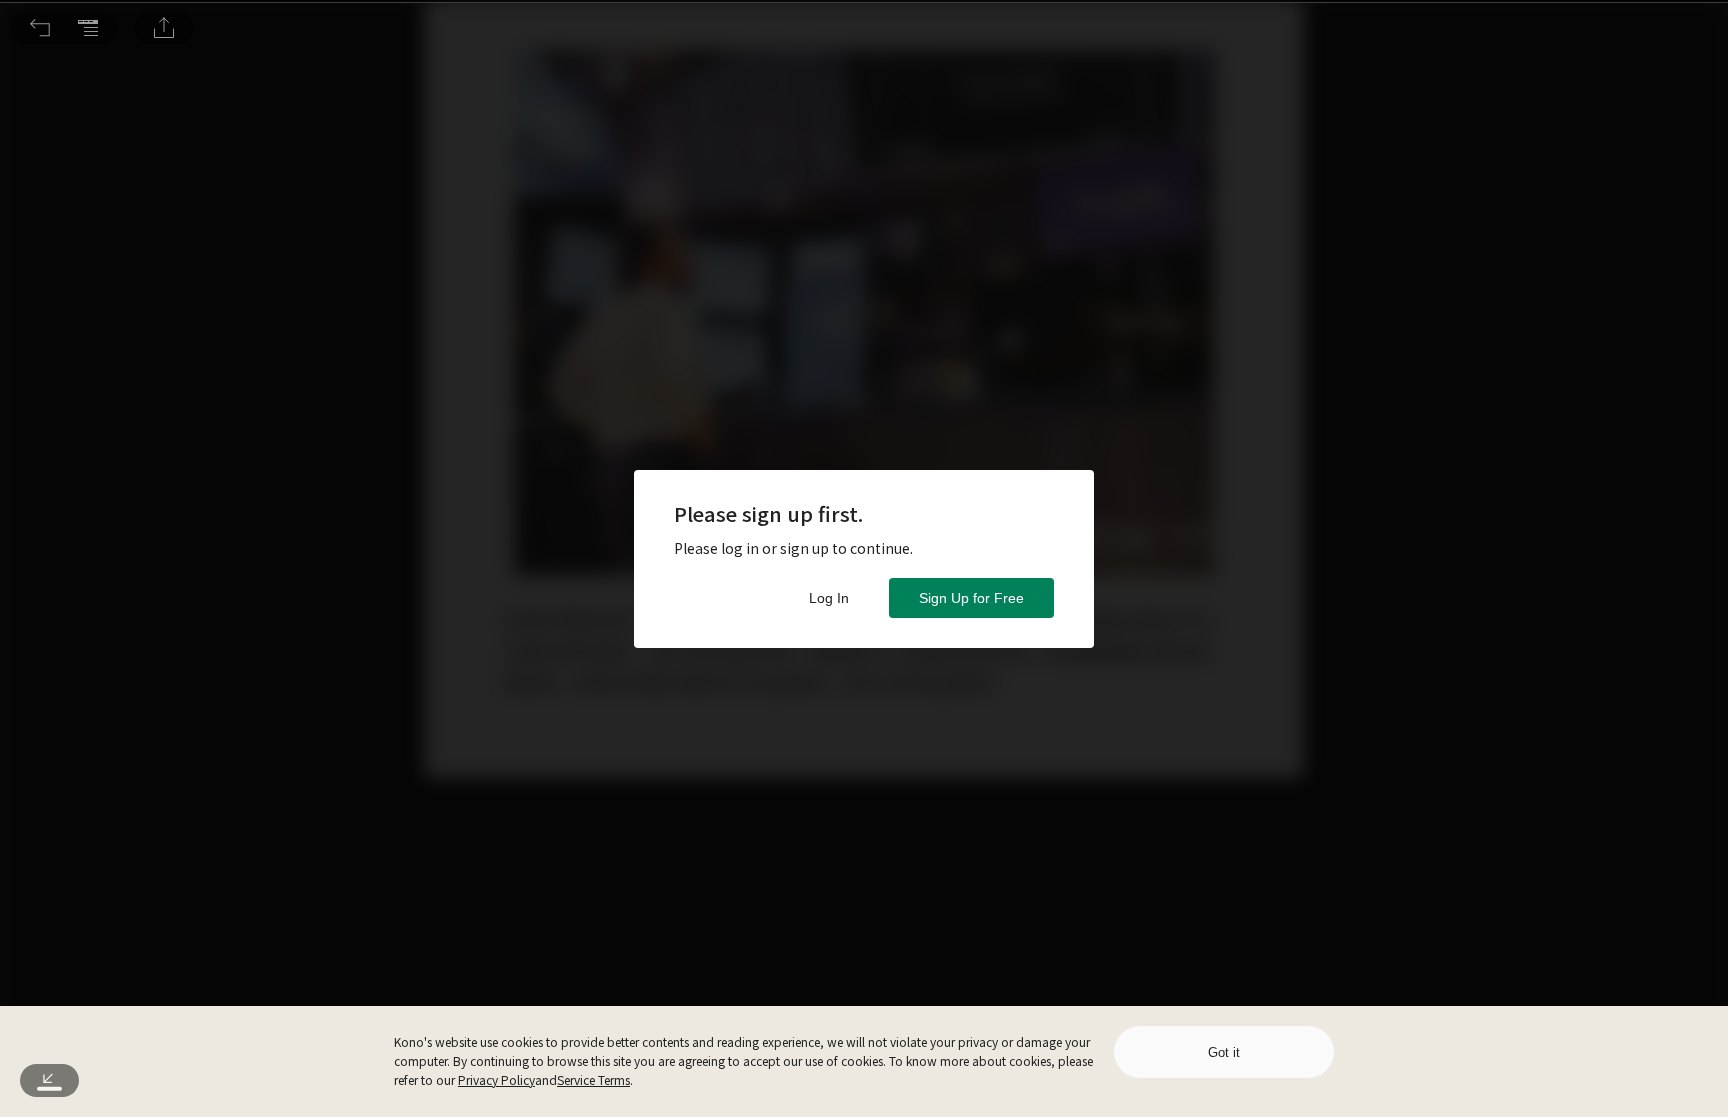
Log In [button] (829, 598)
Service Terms (593, 1079)
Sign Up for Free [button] (971, 598)
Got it (1224, 1052)
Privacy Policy (496, 1079)
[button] (40, 28)
